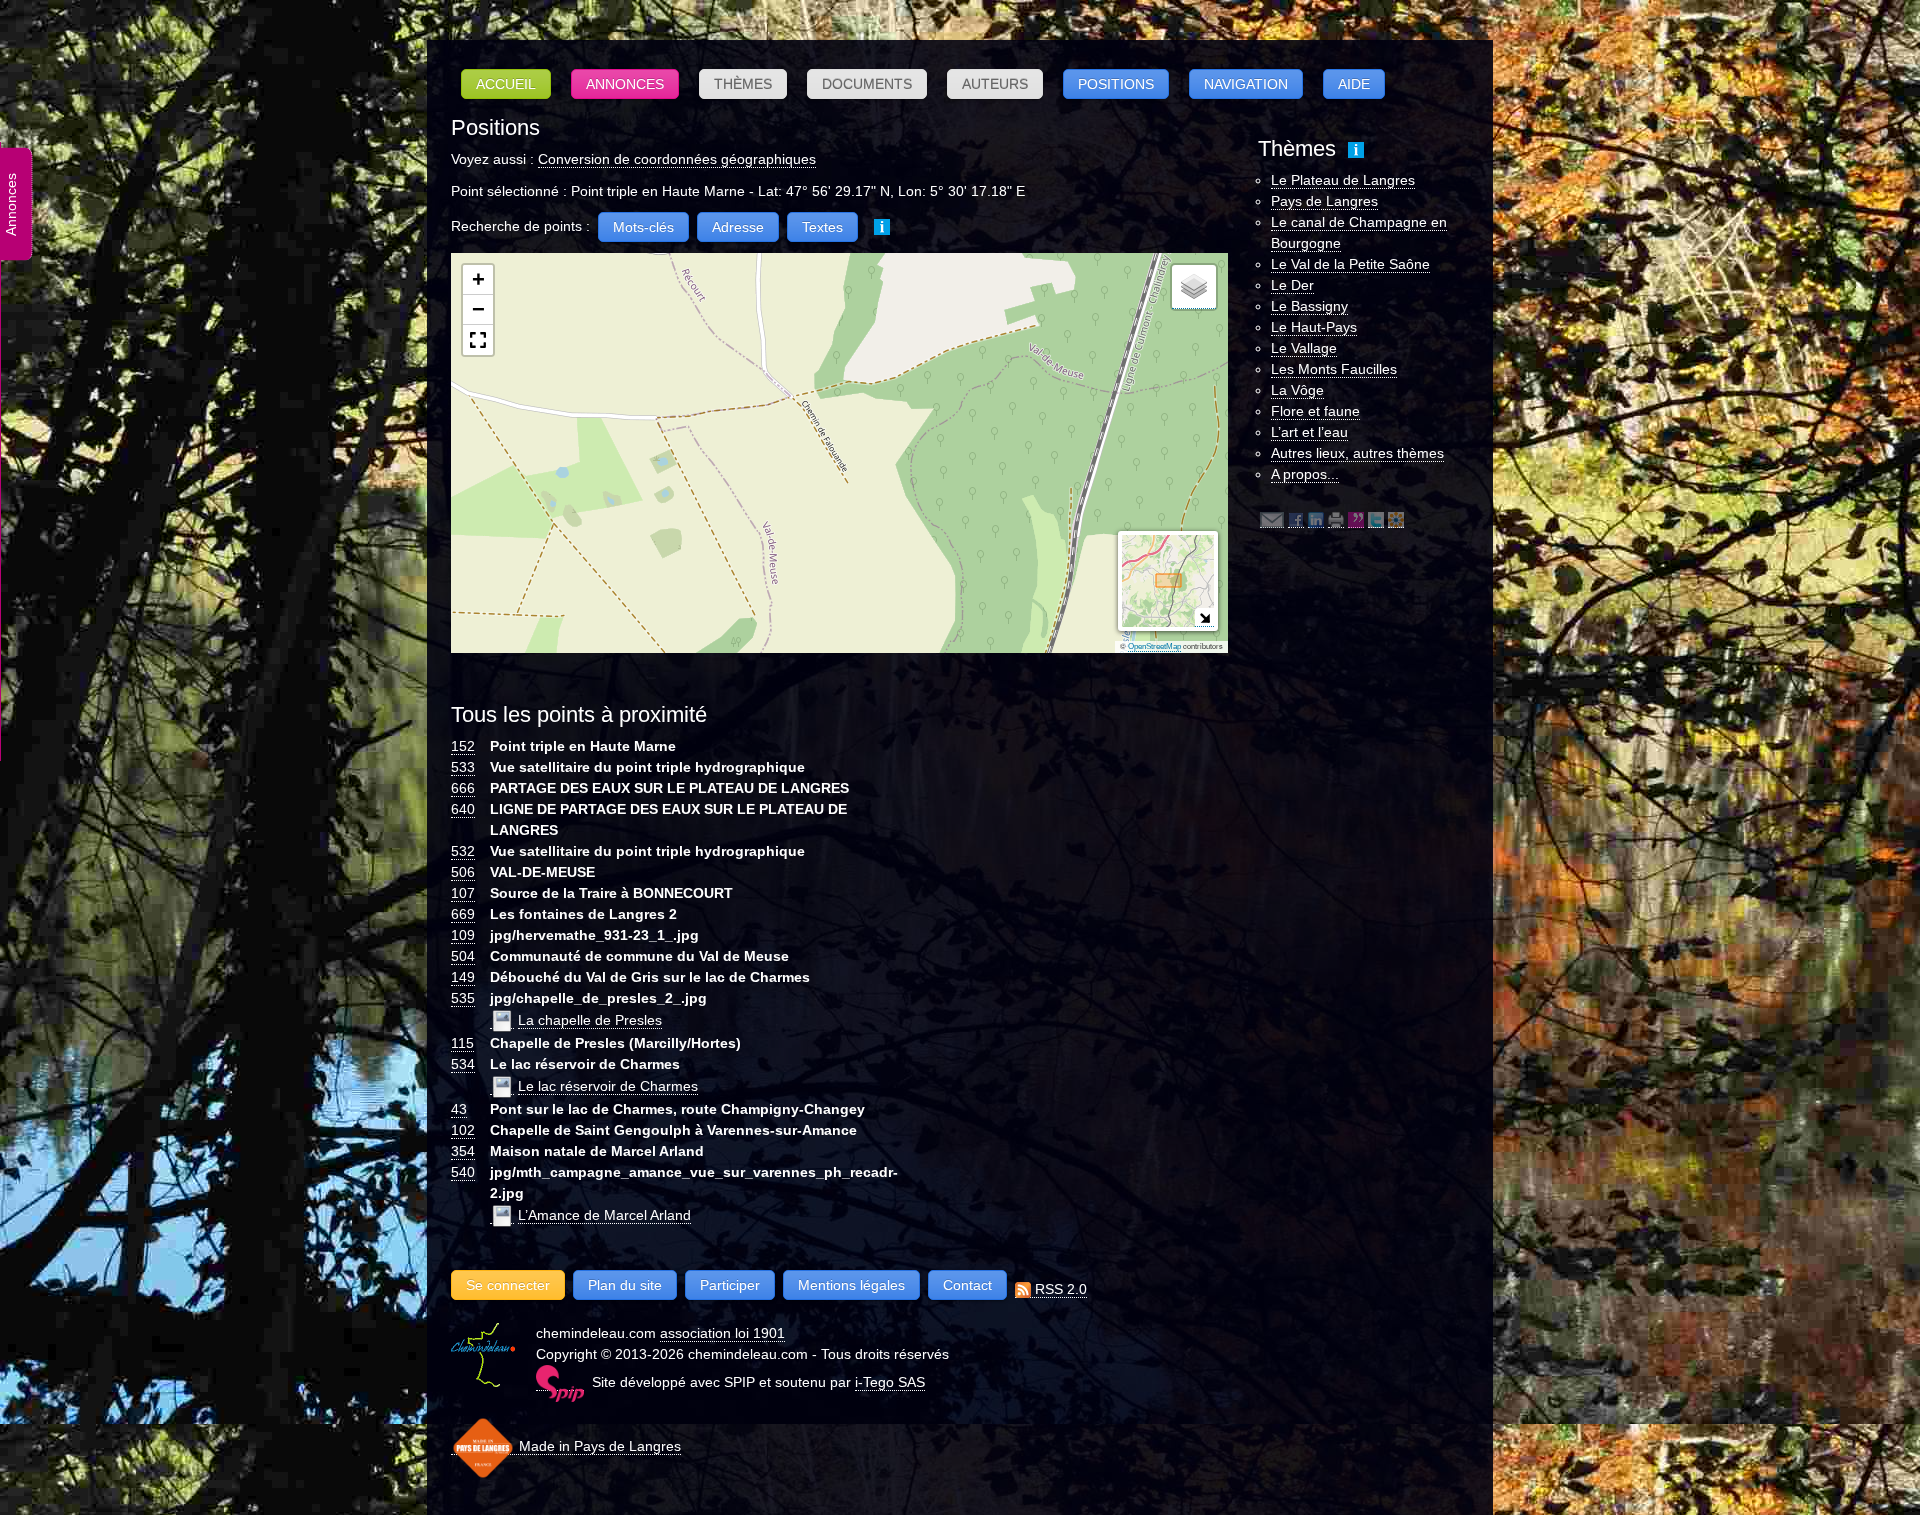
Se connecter (508, 1285)
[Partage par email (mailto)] (1272, 519)
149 (463, 977)
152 (463, 746)
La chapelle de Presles (590, 1020)
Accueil (506, 84)
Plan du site (625, 1285)
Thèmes (743, 84)
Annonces (625, 84)
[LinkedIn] (1316, 519)
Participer (730, 1285)
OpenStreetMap (1154, 646)
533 (463, 767)
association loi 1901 (722, 1333)
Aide (1354, 84)
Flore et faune (1315, 411)
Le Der (1292, 285)
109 (463, 935)
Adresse (738, 227)
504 (463, 956)
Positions (1116, 84)
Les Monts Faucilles (1334, 369)
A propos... (1305, 474)
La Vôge (1297, 390)
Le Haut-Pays (1314, 327)
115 (462, 1043)
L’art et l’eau (1309, 432)
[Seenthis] (1356, 519)
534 (463, 1064)
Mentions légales (851, 1285)
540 (463, 1172)
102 (463, 1130)
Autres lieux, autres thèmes (1357, 453)
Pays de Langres (1324, 201)
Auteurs (995, 84)
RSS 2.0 (1059, 1289)
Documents (867, 84)
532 (463, 851)
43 (459, 1109)
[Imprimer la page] (1336, 519)
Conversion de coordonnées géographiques (677, 159)
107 (463, 893)
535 (463, 998)
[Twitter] (1376, 519)
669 (463, 914)
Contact (967, 1285)
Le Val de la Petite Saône (1350, 264)
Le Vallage (1304, 348)
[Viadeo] (1396, 519)
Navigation (1246, 84)
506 (463, 872)
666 (463, 788)
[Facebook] (1296, 519)
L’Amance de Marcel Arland (604, 1215)
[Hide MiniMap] (1204, 617)
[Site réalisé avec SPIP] (560, 1382)
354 (463, 1151)
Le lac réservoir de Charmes (608, 1086)
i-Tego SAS (890, 1382)
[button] (478, 280)
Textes (822, 227)
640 (463, 809)
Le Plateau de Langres (1343, 180)
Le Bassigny (1309, 306)
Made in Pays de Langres (598, 1446)
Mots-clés (643, 227)
